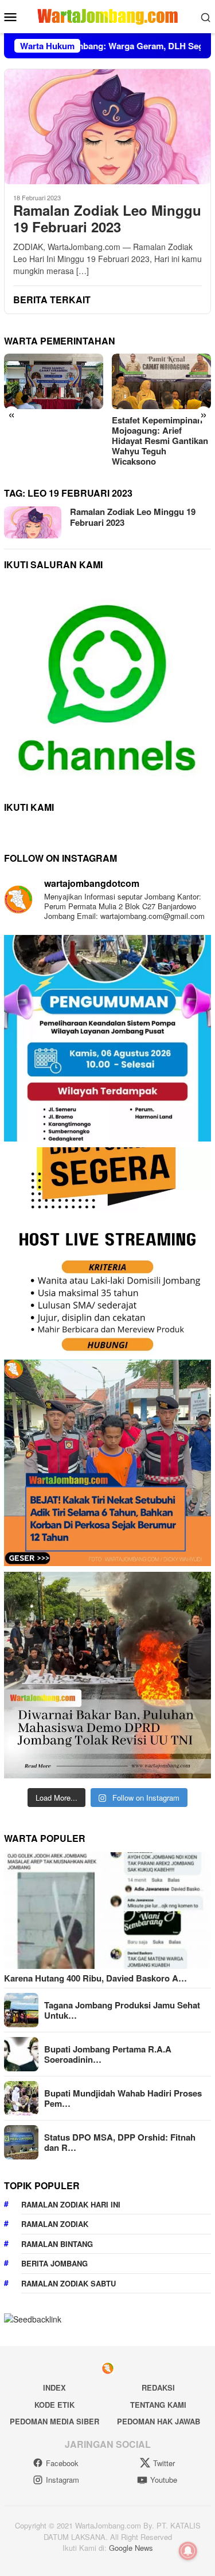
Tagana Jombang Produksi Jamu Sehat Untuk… (122, 2010)
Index (54, 2387)
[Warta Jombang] (108, 15)
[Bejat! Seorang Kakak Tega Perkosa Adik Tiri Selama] (107, 1463)
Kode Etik (54, 2405)
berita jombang (54, 2263)
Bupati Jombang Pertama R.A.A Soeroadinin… (108, 2054)
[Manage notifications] (188, 2551)
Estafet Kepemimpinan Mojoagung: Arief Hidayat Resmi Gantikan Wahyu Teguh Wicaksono (160, 441)
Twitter (164, 2463)
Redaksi (158, 2387)
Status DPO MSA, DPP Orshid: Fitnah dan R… (120, 2142)
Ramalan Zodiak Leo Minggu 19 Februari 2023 (107, 219)
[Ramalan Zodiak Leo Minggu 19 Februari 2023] (107, 126)
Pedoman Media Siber (54, 2421)
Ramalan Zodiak (55, 2224)
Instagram (62, 2480)
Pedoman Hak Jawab (159, 2421)
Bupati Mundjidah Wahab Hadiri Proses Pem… (123, 2098)
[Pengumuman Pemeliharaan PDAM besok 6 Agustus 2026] (107, 1038)
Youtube (164, 2480)
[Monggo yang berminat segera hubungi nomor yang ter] (107, 1251)
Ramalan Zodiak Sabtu (69, 2283)
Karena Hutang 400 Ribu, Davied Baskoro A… (95, 1978)
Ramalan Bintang (57, 2244)
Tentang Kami (158, 2405)
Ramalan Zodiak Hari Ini (71, 2204)
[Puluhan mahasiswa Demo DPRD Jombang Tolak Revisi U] (107, 1675)
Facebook (62, 2463)
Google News (131, 2548)
